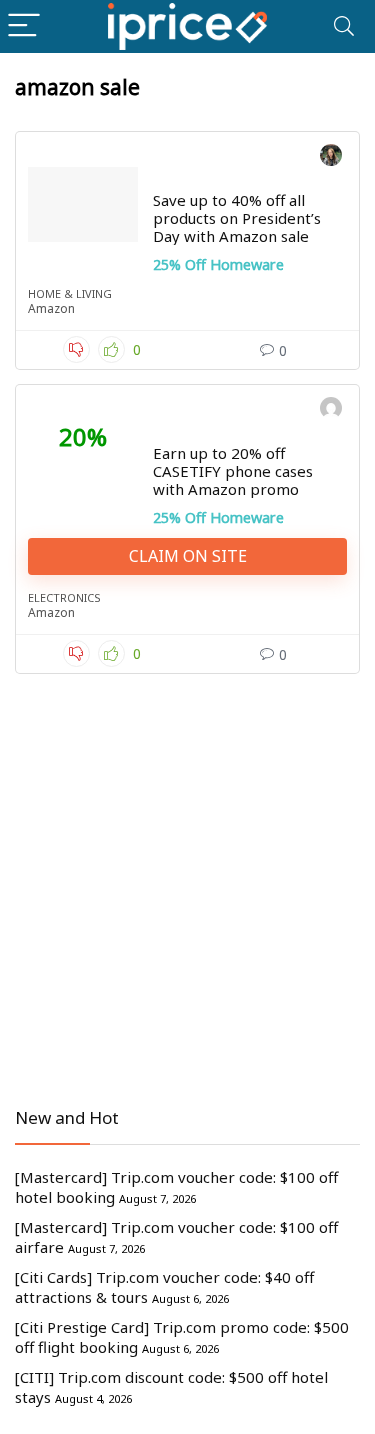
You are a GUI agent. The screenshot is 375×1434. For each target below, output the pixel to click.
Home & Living (70, 293)
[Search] (344, 26)
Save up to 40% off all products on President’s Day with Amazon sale (237, 218)
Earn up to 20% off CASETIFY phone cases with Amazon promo (233, 471)
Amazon (51, 308)
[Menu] (24, 26)
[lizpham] (331, 158)
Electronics (64, 597)
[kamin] (331, 411)
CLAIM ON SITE (188, 556)
